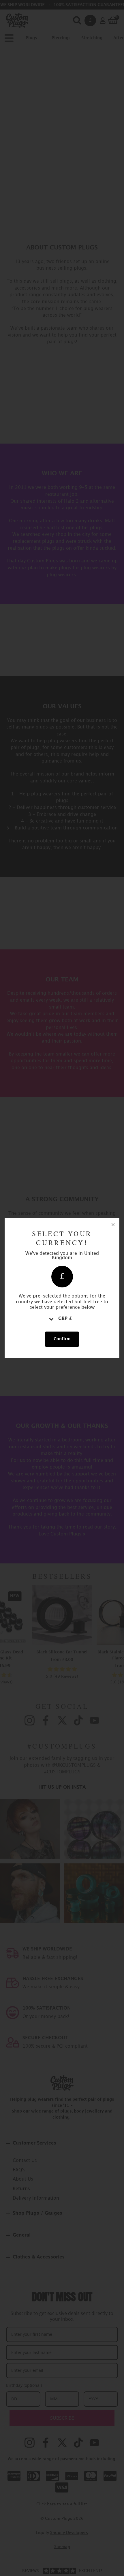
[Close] (113, 1225)
